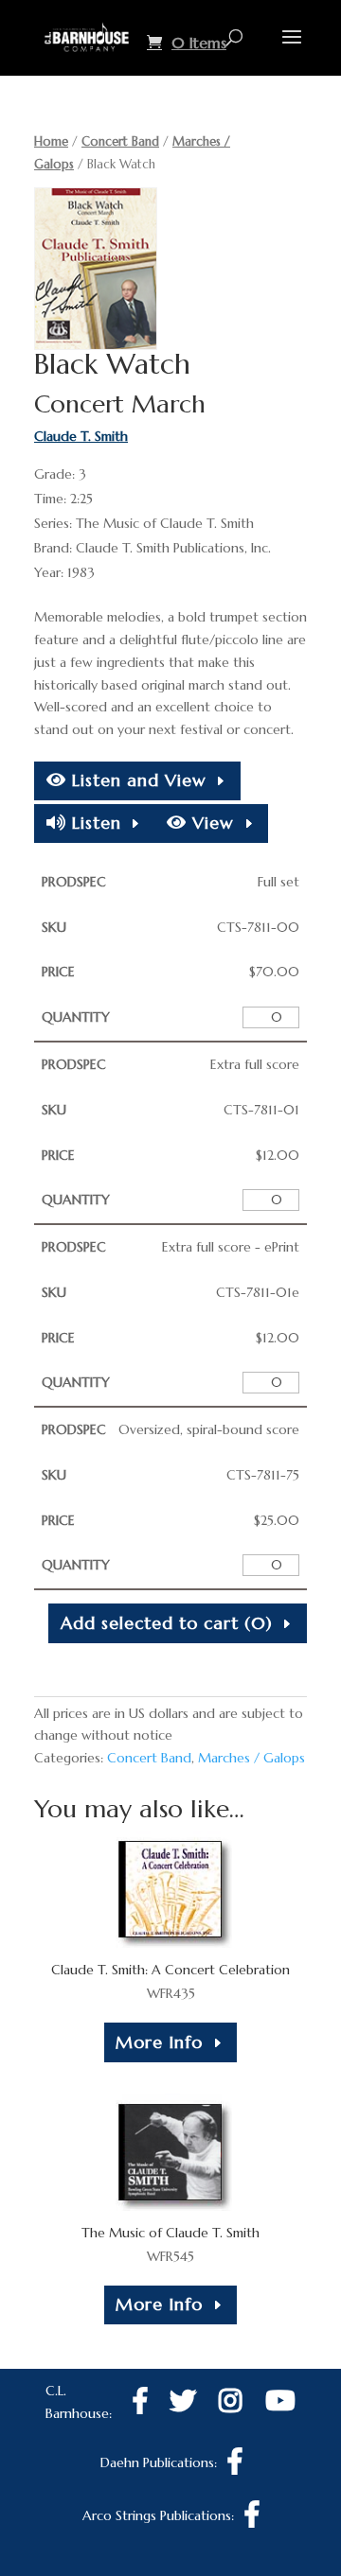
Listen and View (136, 780)
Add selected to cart (167, 1623)
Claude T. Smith (81, 436)
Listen (94, 823)
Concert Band (120, 141)
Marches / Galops (251, 1758)
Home (51, 141)
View (210, 823)
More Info (159, 2042)
